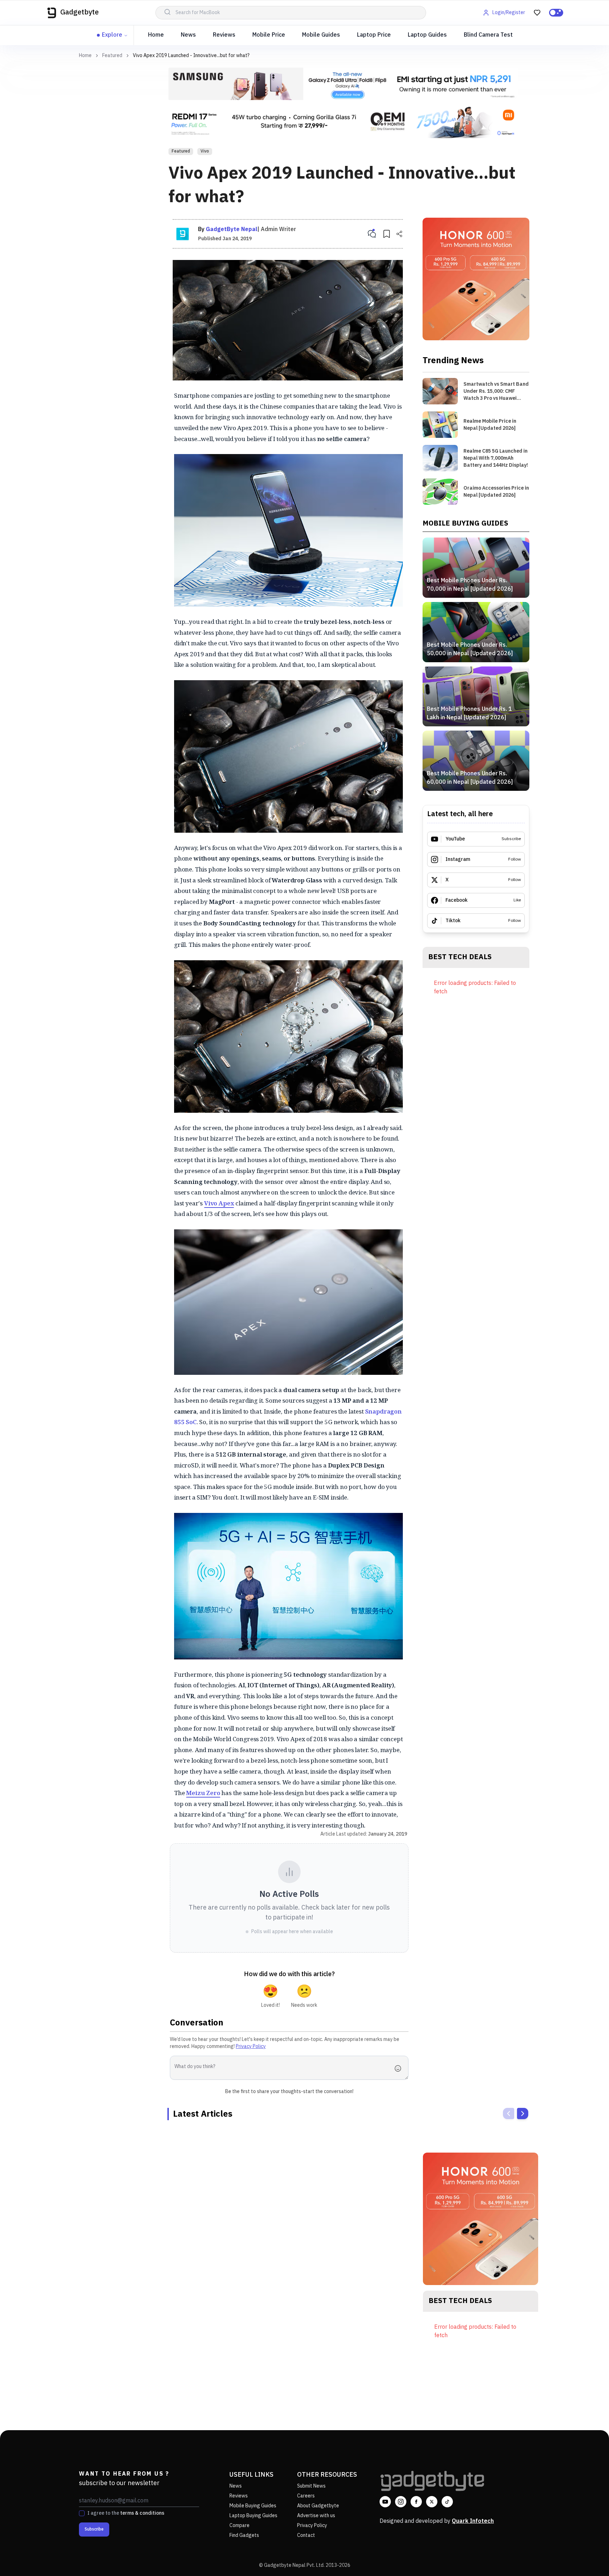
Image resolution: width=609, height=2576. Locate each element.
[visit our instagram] (401, 2502)
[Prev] (509, 2113)
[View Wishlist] (537, 13)
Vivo (205, 151)
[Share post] (399, 234)
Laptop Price (374, 35)
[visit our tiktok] (447, 2502)
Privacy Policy (251, 2046)
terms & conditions (142, 2513)
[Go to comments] (372, 234)
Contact (306, 2535)
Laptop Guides (427, 35)
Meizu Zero (203, 1793)
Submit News (311, 2486)
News (188, 35)
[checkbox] (82, 2513)
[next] (523, 2113)
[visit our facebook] (416, 2502)
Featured (112, 56)
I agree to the (126, 2513)
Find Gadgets (244, 2535)
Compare (239, 2525)
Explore (112, 35)
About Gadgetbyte (318, 2506)
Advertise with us (316, 2516)
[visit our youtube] (385, 2502)
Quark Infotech (473, 2521)
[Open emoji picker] (400, 2068)
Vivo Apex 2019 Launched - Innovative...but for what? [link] (191, 55)
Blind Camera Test (488, 35)
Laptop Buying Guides (253, 2516)
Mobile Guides (321, 35)
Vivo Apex (219, 1203)
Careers (306, 2496)
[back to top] (588, 2558)
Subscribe (94, 2529)
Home (156, 35)
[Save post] (387, 234)
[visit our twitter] (432, 2502)
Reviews (224, 35)
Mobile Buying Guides (253, 2506)
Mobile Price (269, 35)
